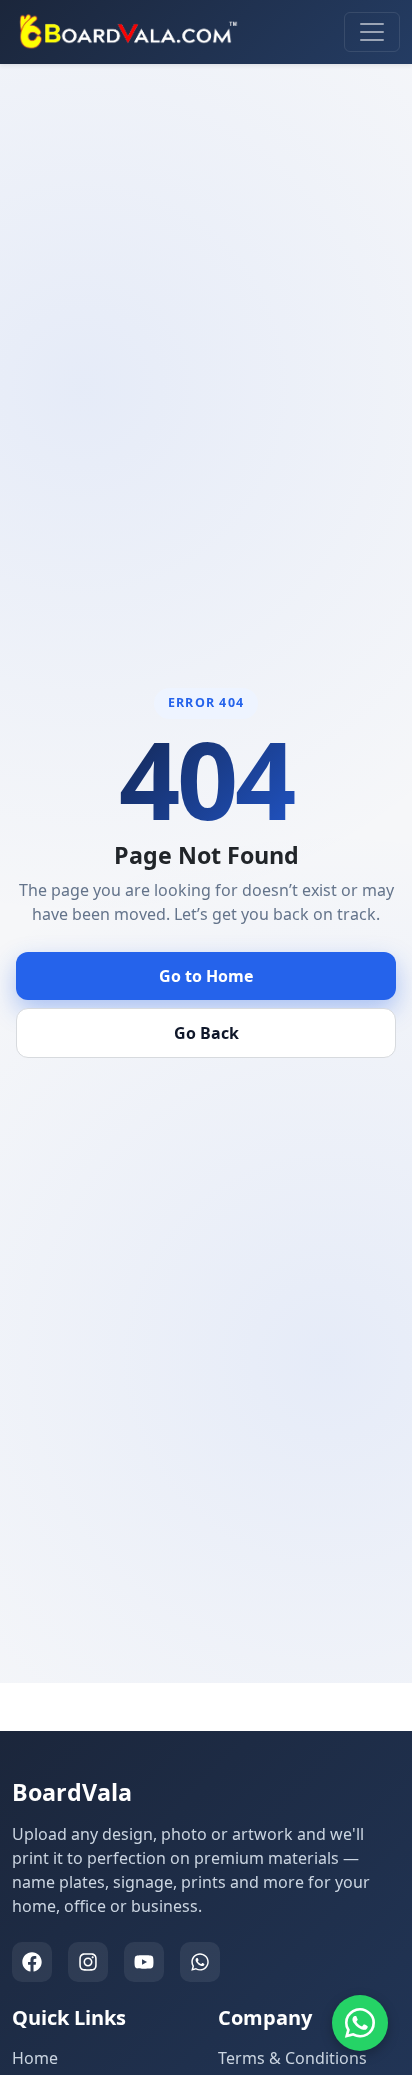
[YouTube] (144, 1962)
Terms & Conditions (292, 2058)
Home (35, 2058)
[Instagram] (88, 1962)
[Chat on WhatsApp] (360, 2023)
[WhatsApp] (200, 1962)
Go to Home (206, 976)
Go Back (206, 1033)
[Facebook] (32, 1962)
